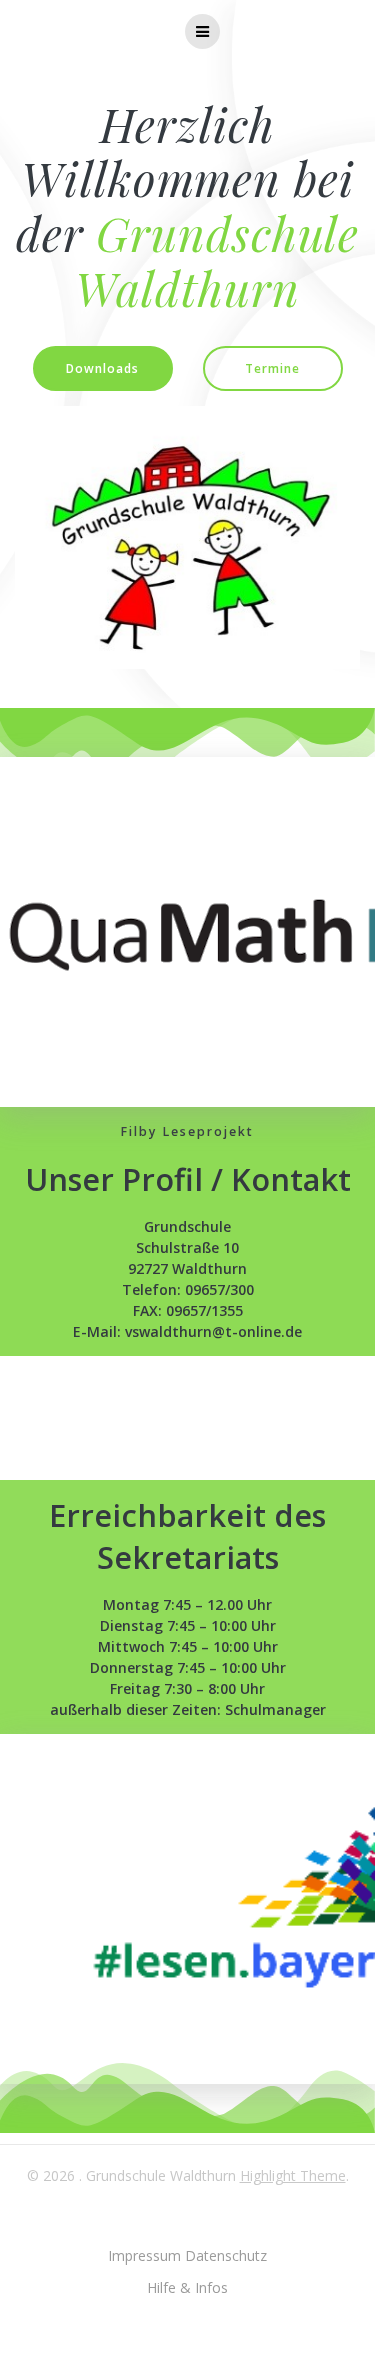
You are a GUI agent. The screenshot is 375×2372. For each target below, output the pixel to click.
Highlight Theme (293, 2175)
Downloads (102, 368)
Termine (272, 368)
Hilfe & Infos (187, 2287)
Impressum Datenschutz (187, 2255)
